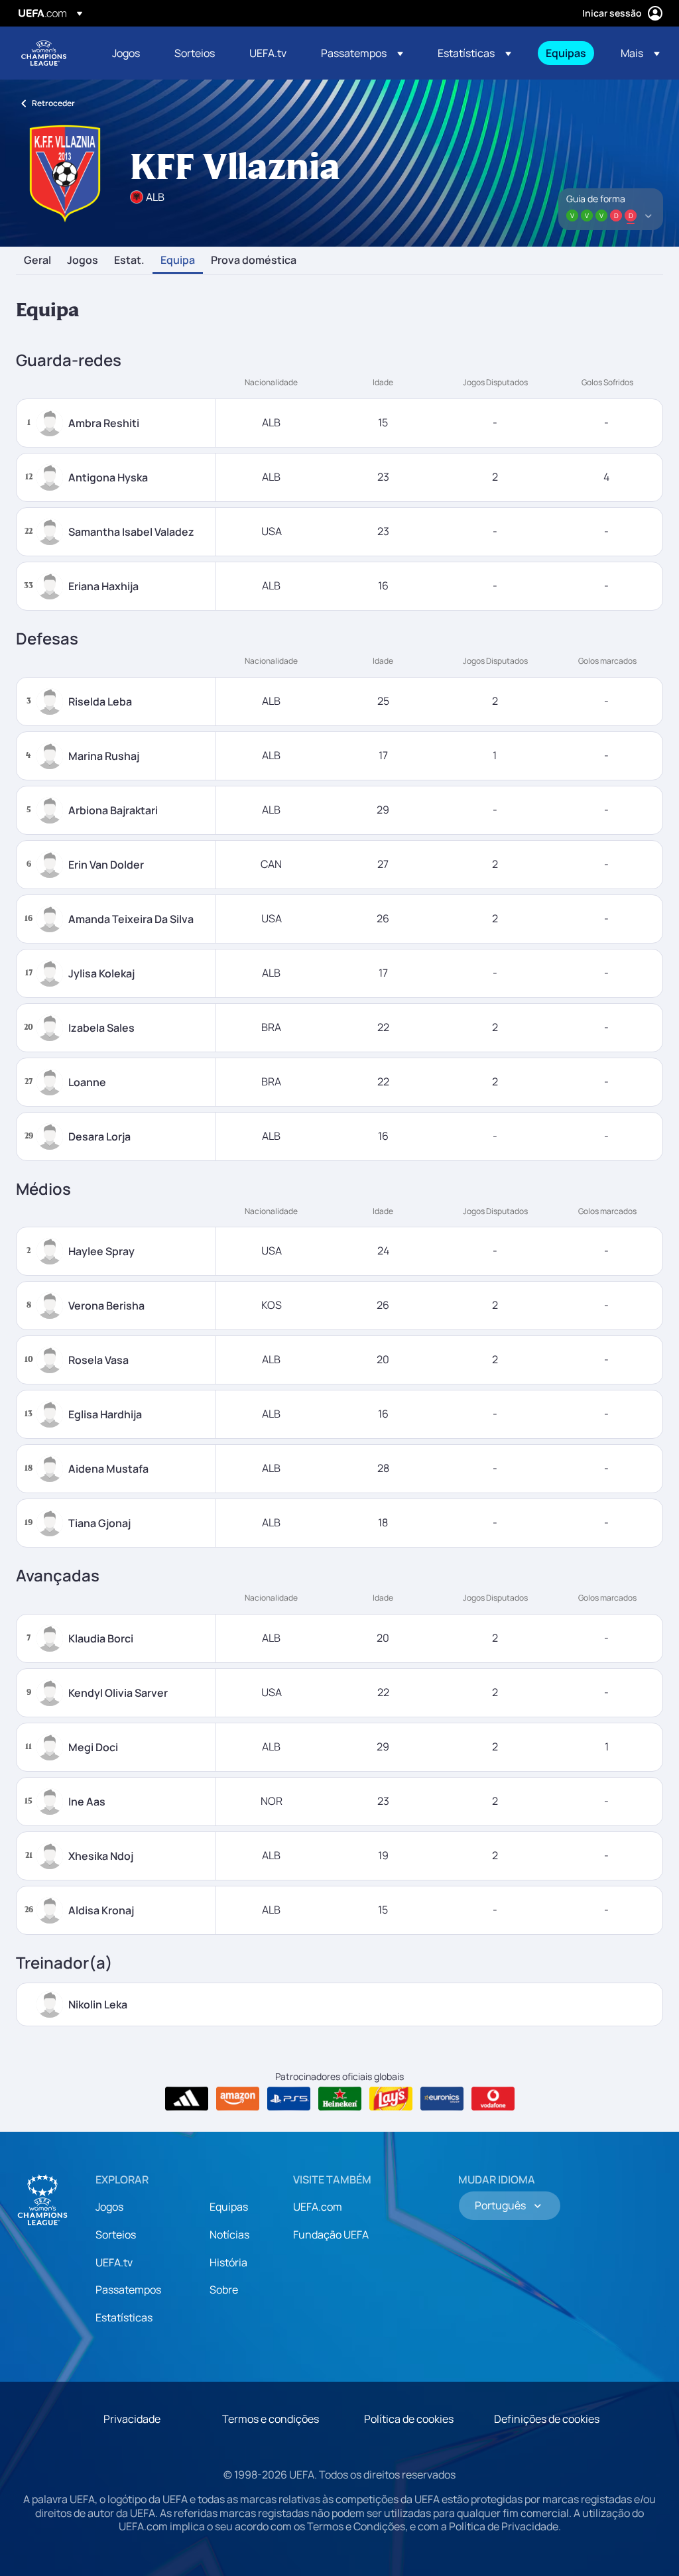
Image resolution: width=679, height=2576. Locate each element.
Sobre (224, 2290)
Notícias (229, 2235)
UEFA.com (318, 2207)
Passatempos (128, 2290)
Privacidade (132, 2419)
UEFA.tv (114, 2262)
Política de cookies (409, 2419)
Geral (37, 261)
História (228, 2262)
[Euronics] (442, 2099)
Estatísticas (124, 2317)
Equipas (229, 2207)
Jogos (83, 261)
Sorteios (116, 2235)
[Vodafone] (493, 2099)
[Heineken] (340, 2099)
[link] (126, 53)
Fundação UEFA (331, 2235)
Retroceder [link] (53, 103)
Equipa (178, 261)
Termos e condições (271, 2419)
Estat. (129, 261)
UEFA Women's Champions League (44, 53)
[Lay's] (391, 2099)
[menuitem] (127, 53)
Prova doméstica (254, 261)
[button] (362, 53)
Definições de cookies (547, 2419)
